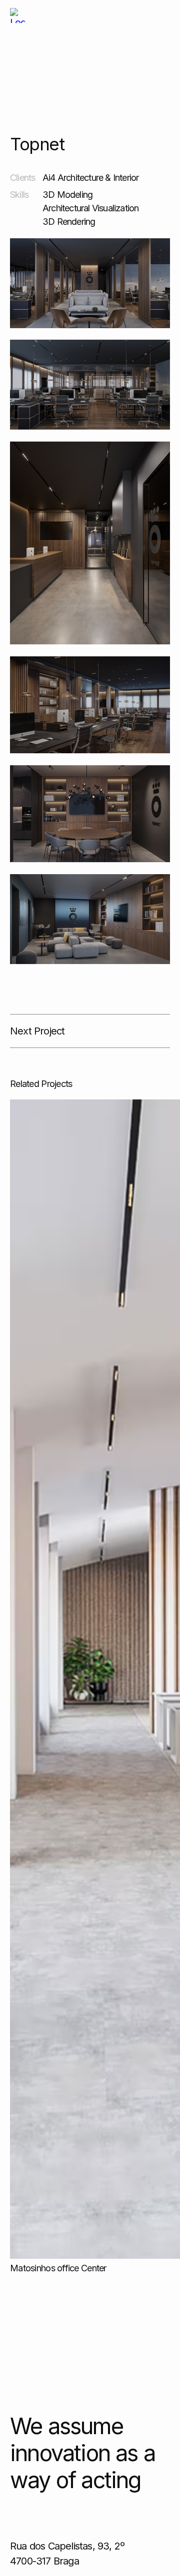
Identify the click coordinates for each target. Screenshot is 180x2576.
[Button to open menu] (160, 15)
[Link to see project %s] (17, 15)
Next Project (37, 1031)
